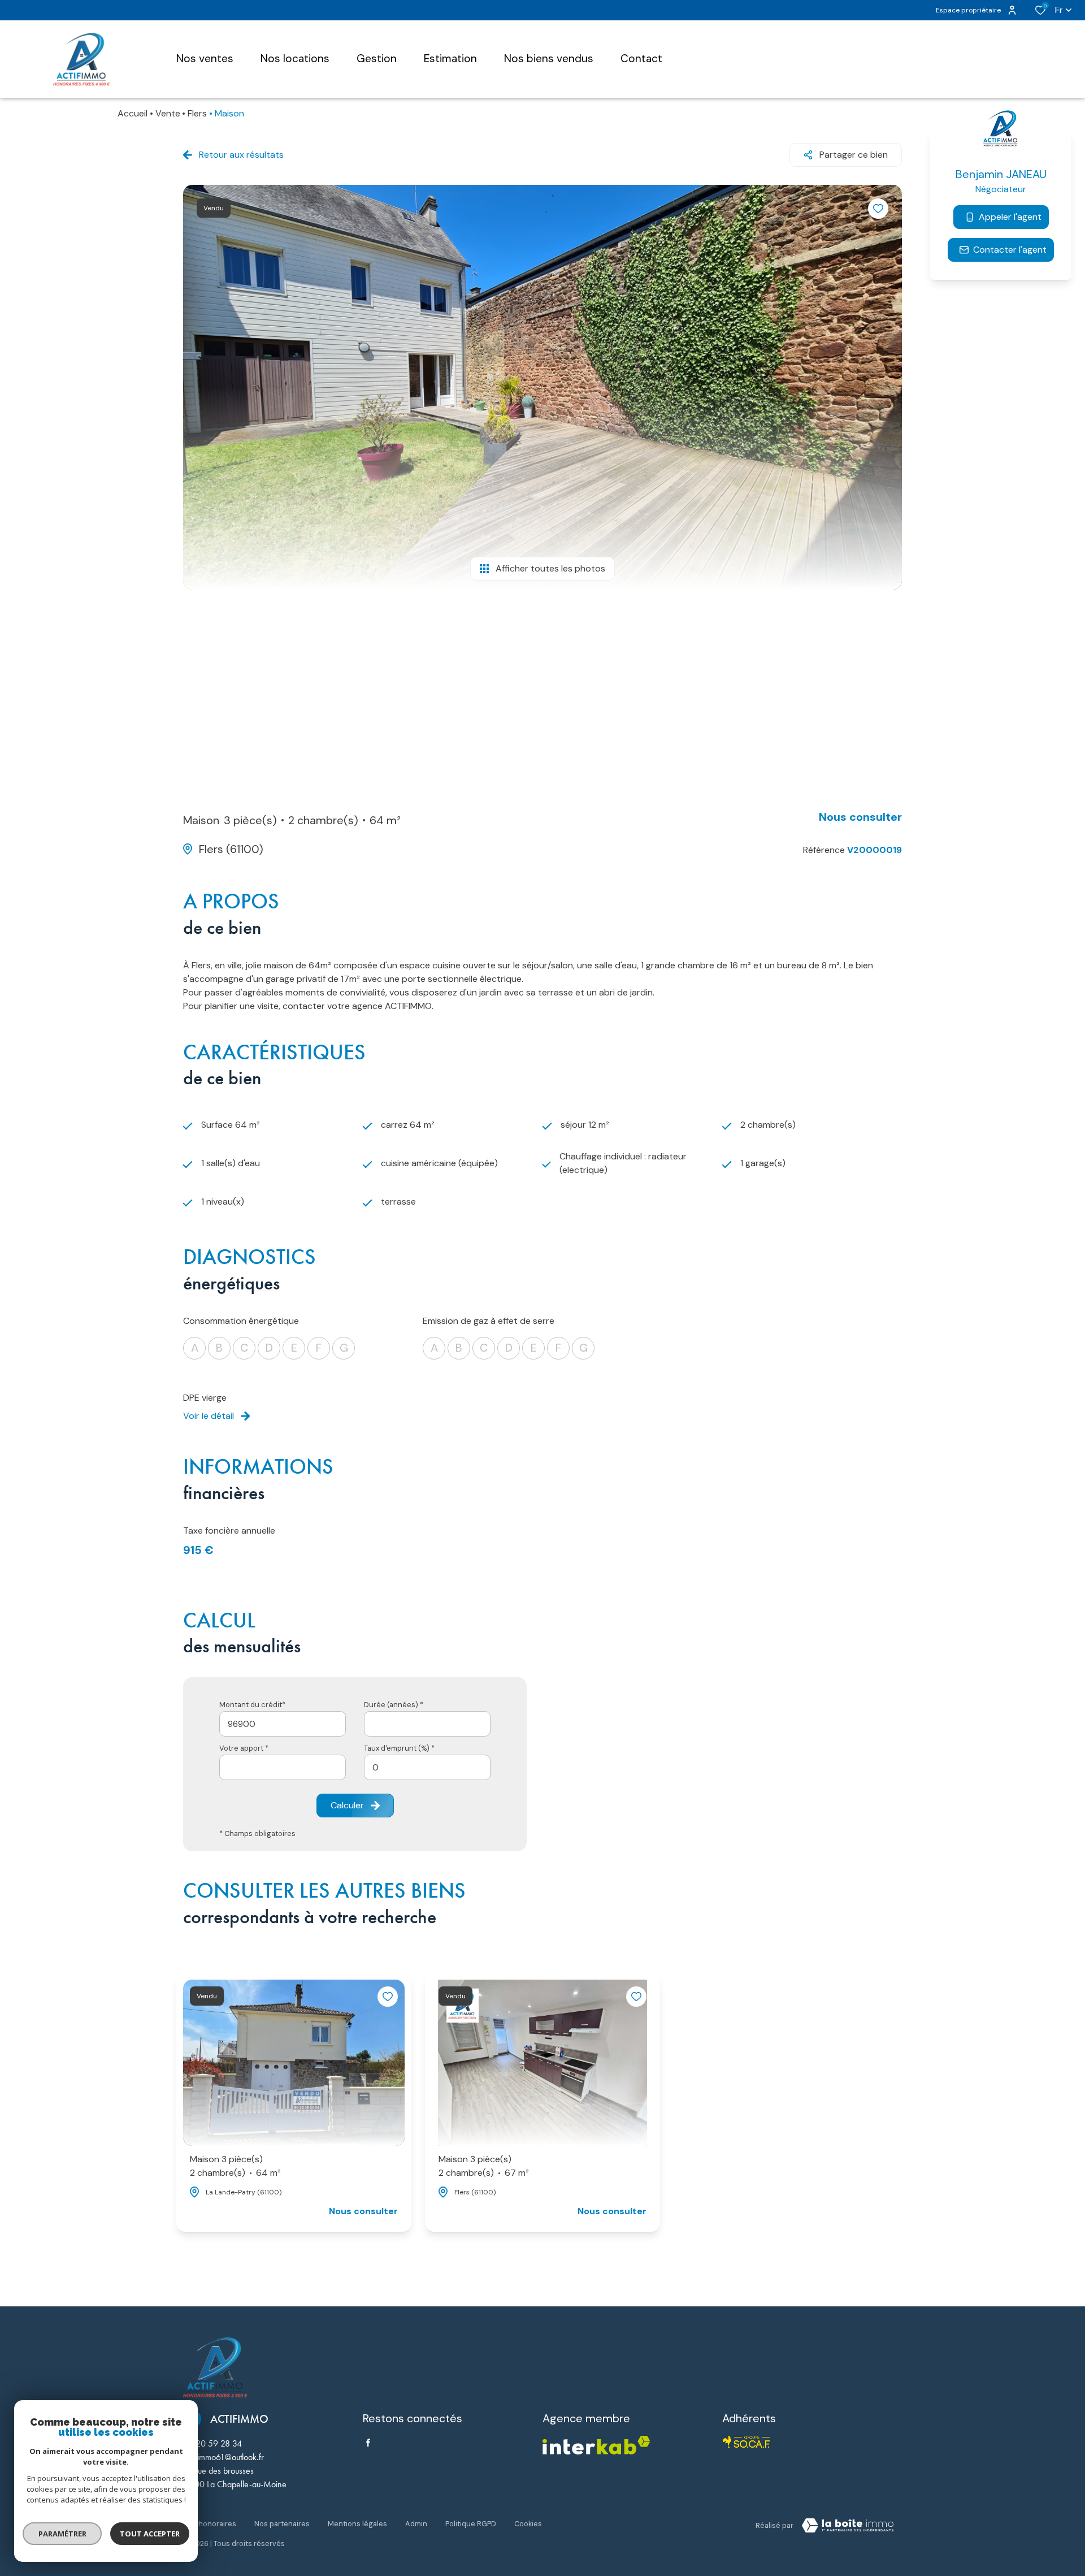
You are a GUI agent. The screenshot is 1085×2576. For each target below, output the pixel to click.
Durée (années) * (394, 1705)
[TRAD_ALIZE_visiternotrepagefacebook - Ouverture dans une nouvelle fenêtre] (368, 2443)
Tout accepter (150, 2534)
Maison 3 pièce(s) (235, 2166)
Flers (197, 113)
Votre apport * (244, 1748)
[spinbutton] (427, 1767)
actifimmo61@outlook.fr (223, 2457)
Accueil (133, 113)
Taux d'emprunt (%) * (399, 1748)
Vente (168, 113)
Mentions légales (357, 2524)
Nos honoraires (210, 2524)
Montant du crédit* (252, 1705)
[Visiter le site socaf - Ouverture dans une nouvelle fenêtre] (747, 2442)
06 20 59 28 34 (212, 2443)
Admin (416, 2524)
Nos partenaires (282, 2524)
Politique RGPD (471, 2524)
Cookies (528, 2524)
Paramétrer (62, 2534)
